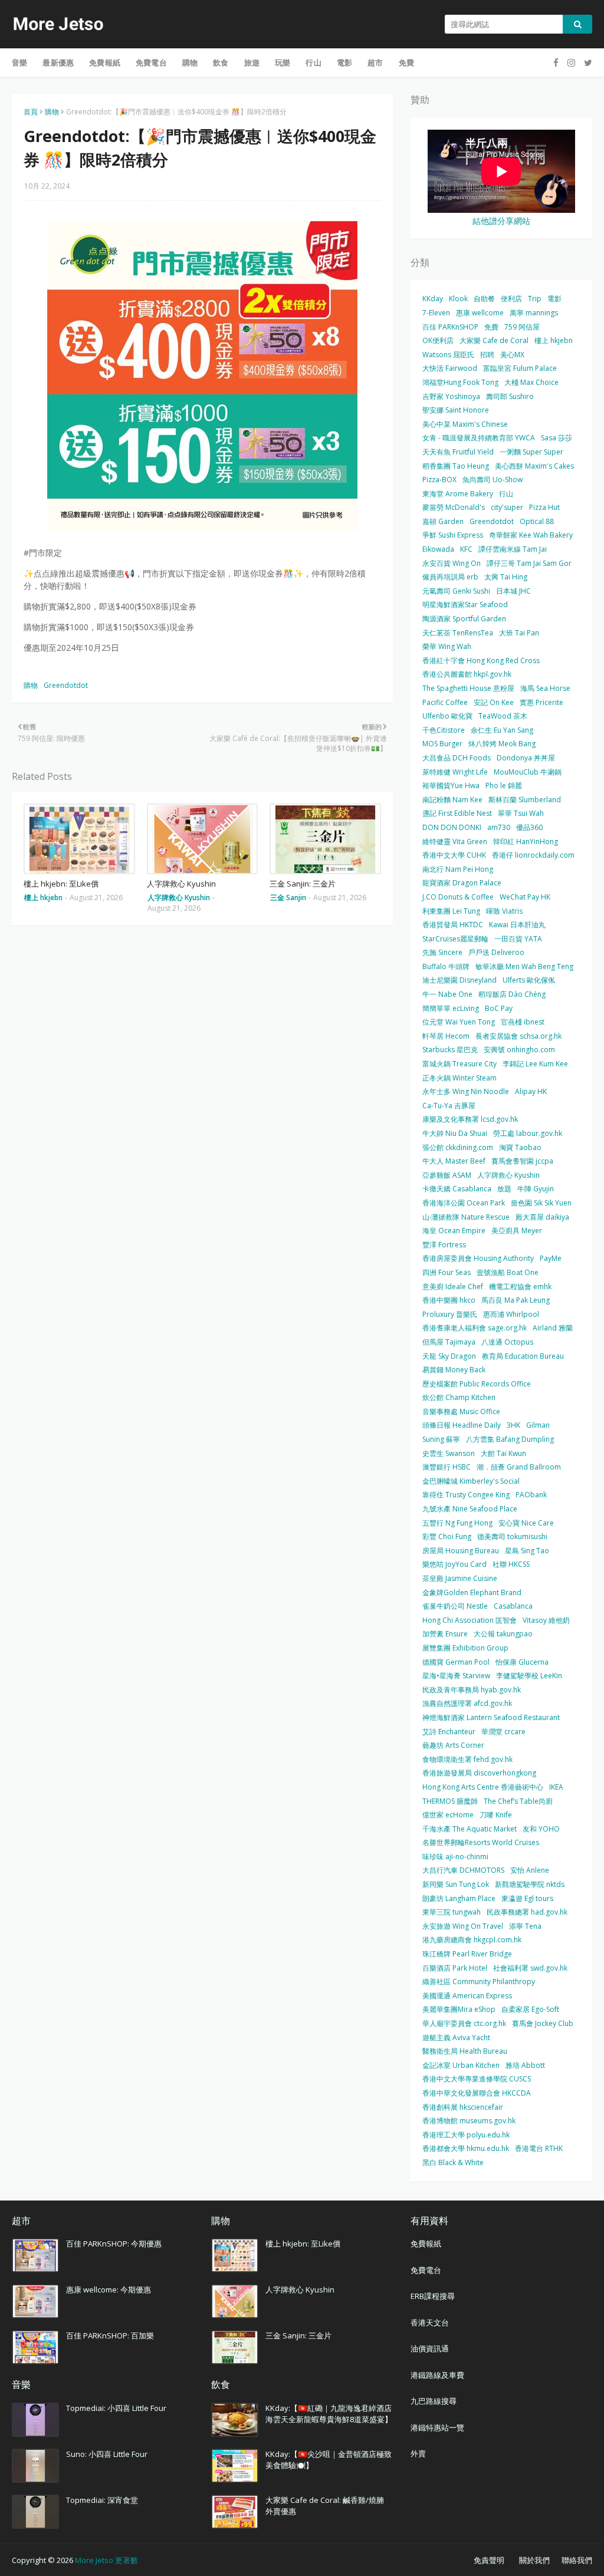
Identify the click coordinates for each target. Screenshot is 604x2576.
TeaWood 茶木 (503, 716)
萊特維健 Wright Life (455, 772)
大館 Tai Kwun (503, 1453)
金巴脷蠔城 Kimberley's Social (471, 1481)
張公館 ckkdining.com (458, 1147)
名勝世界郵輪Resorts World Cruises (481, 1842)
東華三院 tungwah (452, 1912)
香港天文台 (430, 2323)
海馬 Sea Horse (545, 688)
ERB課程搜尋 (433, 2296)
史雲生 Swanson (449, 1453)
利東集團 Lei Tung (451, 911)
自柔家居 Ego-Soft (530, 2009)
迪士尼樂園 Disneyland (459, 980)
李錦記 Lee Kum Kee (535, 1064)
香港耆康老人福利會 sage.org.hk (475, 1328)
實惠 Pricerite (541, 702)
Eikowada (438, 549)
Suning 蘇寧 (441, 1439)
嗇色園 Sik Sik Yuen (541, 1203)
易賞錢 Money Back (454, 1370)
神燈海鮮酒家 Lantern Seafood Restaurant (491, 1717)
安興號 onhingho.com (519, 1050)
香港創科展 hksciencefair (463, 2107)
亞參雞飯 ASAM (447, 1175)
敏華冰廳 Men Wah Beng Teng (524, 966)
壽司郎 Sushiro (510, 396)
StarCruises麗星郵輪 (455, 939)
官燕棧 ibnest (523, 1022)
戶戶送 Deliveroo (496, 952)
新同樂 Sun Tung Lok (456, 1884)
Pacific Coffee (445, 702)
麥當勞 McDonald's (454, 507)
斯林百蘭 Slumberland (525, 800)
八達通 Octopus (507, 1342)
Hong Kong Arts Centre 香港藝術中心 (483, 1787)
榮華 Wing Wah (447, 646)
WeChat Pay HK (525, 897)
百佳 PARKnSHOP (450, 327)
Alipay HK (531, 1091)
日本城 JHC (513, 591)
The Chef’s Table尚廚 (518, 1801)
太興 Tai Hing (506, 577)
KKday (433, 299)
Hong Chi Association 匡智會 (470, 1620)
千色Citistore (444, 730)
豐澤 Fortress (444, 1245)
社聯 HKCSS (511, 1564)
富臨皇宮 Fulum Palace (520, 368)
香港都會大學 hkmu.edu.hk (466, 2148)
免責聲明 (489, 2560)
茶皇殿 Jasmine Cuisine (460, 1578)
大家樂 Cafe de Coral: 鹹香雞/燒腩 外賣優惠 (325, 2506)
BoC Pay (499, 1008)
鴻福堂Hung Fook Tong (460, 382)
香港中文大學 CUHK (454, 855)
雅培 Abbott (525, 2065)
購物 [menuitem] (190, 62)
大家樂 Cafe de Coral (494, 340)
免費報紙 (426, 2244)
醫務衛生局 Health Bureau (465, 2051)
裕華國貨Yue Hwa (451, 785)
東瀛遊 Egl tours (527, 1898)
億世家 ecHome (448, 1815)
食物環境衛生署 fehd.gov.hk (467, 1759)
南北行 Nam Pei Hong (458, 869)
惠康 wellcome (480, 313)
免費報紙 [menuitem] (105, 62)
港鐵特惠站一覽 (437, 2427)
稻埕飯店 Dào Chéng (512, 994)
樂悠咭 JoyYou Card (454, 1564)
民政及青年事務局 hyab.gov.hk (472, 1690)
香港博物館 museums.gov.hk (469, 2121)
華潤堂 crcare (503, 1732)
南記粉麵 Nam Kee (452, 800)
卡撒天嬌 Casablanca (457, 1189)
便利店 (511, 299)
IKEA (556, 1787)
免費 (491, 327)
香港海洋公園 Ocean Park (464, 1203)
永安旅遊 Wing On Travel (463, 1926)
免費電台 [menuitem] (151, 62)
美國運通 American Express (467, 1996)
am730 (499, 827)
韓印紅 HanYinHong (526, 841)
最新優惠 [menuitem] (58, 62)
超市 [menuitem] (375, 62)
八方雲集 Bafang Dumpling (510, 1439)
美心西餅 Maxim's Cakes (534, 466)
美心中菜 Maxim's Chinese (465, 424)
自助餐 (484, 299)
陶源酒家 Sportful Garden (464, 619)
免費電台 (426, 2270)
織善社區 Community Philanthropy (479, 1982)
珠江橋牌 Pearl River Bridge (467, 1954)
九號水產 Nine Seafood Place (470, 1509)
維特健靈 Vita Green (455, 841)
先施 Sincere (442, 952)
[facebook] (556, 63)
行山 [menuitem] (313, 62)
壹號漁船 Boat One (508, 1272)
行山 (506, 494)
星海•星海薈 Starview (456, 1676)
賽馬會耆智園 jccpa (522, 1161)
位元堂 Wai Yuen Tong (459, 1022)
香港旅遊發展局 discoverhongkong (479, 1773)
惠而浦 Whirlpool (511, 1314)
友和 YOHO (541, 1829)
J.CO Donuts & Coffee (458, 897)
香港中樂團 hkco (449, 1300)
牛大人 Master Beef (454, 1161)
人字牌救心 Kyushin (181, 884)
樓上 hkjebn (554, 340)
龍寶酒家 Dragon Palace (462, 883)
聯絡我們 (577, 2560)
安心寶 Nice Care (526, 1523)
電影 (554, 299)
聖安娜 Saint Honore (456, 410)
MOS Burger (442, 744)
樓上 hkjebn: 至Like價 (61, 884)
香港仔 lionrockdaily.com (533, 855)
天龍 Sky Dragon (449, 1356)
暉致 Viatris (504, 911)
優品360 (529, 827)
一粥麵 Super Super (531, 452)
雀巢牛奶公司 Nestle (455, 1606)
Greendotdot (66, 685)
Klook (458, 299)
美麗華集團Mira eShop (459, 2009)
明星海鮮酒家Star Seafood (465, 605)
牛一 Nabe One (447, 994)
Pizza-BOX (439, 480)
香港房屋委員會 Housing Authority (478, 1258)
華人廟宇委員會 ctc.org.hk (464, 2023)
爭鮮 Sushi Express (453, 535)
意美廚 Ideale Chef (453, 1287)
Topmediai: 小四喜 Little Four (116, 2408)
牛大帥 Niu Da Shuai (455, 1133)
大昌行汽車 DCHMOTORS (463, 1870)
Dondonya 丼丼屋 (526, 758)
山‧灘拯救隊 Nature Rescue (466, 1217)
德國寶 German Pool (456, 1662)
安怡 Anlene (530, 1870)
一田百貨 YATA (518, 939)
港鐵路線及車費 (437, 2375)
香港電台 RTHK (539, 2148)
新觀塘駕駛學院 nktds (530, 1884)
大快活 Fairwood (450, 368)
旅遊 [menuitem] (252, 62)
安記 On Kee (494, 702)
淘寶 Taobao (520, 1147)
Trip (535, 299)
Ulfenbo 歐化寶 (447, 716)
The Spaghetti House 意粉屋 (468, 688)
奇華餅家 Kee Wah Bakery (531, 535)
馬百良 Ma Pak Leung (516, 1300)
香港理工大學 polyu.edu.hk (466, 2135)
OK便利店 (438, 340)
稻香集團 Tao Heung (456, 466)
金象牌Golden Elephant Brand (472, 1592)
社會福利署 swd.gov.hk (530, 1968)
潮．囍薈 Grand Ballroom (519, 1467)
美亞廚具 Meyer (517, 1231)
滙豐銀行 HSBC (447, 1467)
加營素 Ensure (445, 1634)
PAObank (531, 1495)
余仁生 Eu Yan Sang (502, 730)
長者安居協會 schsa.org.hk (518, 1036)
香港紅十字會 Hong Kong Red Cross (481, 661)
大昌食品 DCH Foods (457, 758)
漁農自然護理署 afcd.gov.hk (467, 1703)
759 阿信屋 (522, 327)
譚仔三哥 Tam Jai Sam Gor (529, 563)
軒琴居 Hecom (446, 1036)
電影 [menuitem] (344, 62)
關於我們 (534, 2560)
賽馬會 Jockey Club (543, 2023)
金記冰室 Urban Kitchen (461, 2065)
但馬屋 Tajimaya (449, 1342)
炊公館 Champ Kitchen (459, 1397)
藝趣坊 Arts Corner (453, 1745)
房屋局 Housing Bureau (461, 1551)
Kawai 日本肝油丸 (517, 925)
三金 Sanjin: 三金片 (303, 884)
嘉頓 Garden (443, 521)
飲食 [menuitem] (221, 62)
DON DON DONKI (452, 827)
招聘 (487, 355)
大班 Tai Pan (519, 633)
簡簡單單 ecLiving (451, 1008)
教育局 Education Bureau (523, 1356)
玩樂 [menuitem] (283, 62)
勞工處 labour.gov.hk (528, 1133)
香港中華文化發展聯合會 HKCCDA (477, 2093)
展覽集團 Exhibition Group (465, 1648)
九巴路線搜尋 (434, 2401)
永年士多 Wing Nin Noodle (466, 1091)
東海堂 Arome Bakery (458, 494)
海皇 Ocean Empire (454, 1231)
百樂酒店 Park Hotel (455, 1968)
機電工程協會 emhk (520, 1287)
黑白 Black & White (453, 2162)
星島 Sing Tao (527, 1551)
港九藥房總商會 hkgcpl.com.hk (472, 1940)
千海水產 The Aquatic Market (470, 1829)
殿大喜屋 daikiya (542, 1217)
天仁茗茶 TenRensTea (458, 633)
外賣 (418, 2453)
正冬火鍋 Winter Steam (459, 1078)
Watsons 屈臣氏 (448, 355)
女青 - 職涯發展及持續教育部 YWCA (479, 438)
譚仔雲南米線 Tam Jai (513, 549)
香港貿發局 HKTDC (453, 925)
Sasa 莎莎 (557, 438)
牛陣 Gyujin (536, 1189)
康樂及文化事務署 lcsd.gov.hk (470, 1119)
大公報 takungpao (503, 1634)
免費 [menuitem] (406, 62)
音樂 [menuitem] (19, 62)
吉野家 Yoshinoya (451, 396)
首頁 (31, 112)
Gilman (538, 1425)
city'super (507, 507)
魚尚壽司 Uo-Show (493, 480)
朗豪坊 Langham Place (459, 1898)
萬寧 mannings (534, 313)
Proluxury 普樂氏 (450, 1314)
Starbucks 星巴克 (450, 1050)
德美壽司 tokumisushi (512, 1536)
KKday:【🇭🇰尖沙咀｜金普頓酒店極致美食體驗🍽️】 (329, 2460)
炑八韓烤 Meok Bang (502, 744)
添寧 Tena (525, 1926)
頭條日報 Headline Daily (462, 1425)
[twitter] (587, 63)
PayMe (551, 1258)
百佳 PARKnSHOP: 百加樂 (110, 2335)
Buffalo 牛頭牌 (446, 966)
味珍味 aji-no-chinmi (455, 1857)
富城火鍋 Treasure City (459, 1064)
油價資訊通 (430, 2348)
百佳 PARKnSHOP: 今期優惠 (114, 2244)
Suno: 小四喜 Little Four (107, 2454)
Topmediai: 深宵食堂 (102, 2500)
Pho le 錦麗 (504, 785)
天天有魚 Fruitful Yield (458, 452)
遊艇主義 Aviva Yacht (456, 2038)
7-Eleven (436, 313)
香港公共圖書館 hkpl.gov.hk (467, 674)
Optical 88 (537, 521)
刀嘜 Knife (496, 1815)
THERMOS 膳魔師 (450, 1801)
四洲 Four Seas (447, 1272)
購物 (52, 112)
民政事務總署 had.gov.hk (527, 1912)
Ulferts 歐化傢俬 (529, 980)
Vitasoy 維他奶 (546, 1620)
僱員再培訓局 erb (450, 577)
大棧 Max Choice (531, 382)
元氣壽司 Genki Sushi (456, 591)
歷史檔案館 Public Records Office (477, 1384)
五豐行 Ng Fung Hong (457, 1523)
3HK (513, 1425)
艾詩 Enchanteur (449, 1732)
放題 (504, 1189)
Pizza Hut (544, 507)
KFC (466, 549)
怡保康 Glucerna (522, 1662)
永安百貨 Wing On (452, 563)
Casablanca (513, 1606)
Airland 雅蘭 (553, 1328)
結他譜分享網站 (501, 221)
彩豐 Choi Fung (447, 1536)
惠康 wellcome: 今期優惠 (109, 2290)
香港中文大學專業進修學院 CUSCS (477, 2079)
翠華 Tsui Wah (521, 813)
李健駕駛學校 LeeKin (529, 1676)
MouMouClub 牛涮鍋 (528, 772)
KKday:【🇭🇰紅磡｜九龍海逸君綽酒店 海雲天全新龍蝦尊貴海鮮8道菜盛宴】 (329, 2414)
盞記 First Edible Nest (457, 813)
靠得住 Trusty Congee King (466, 1495)
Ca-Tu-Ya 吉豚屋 (449, 1106)
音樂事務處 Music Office (461, 1411)
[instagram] (571, 63)
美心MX (512, 355)
